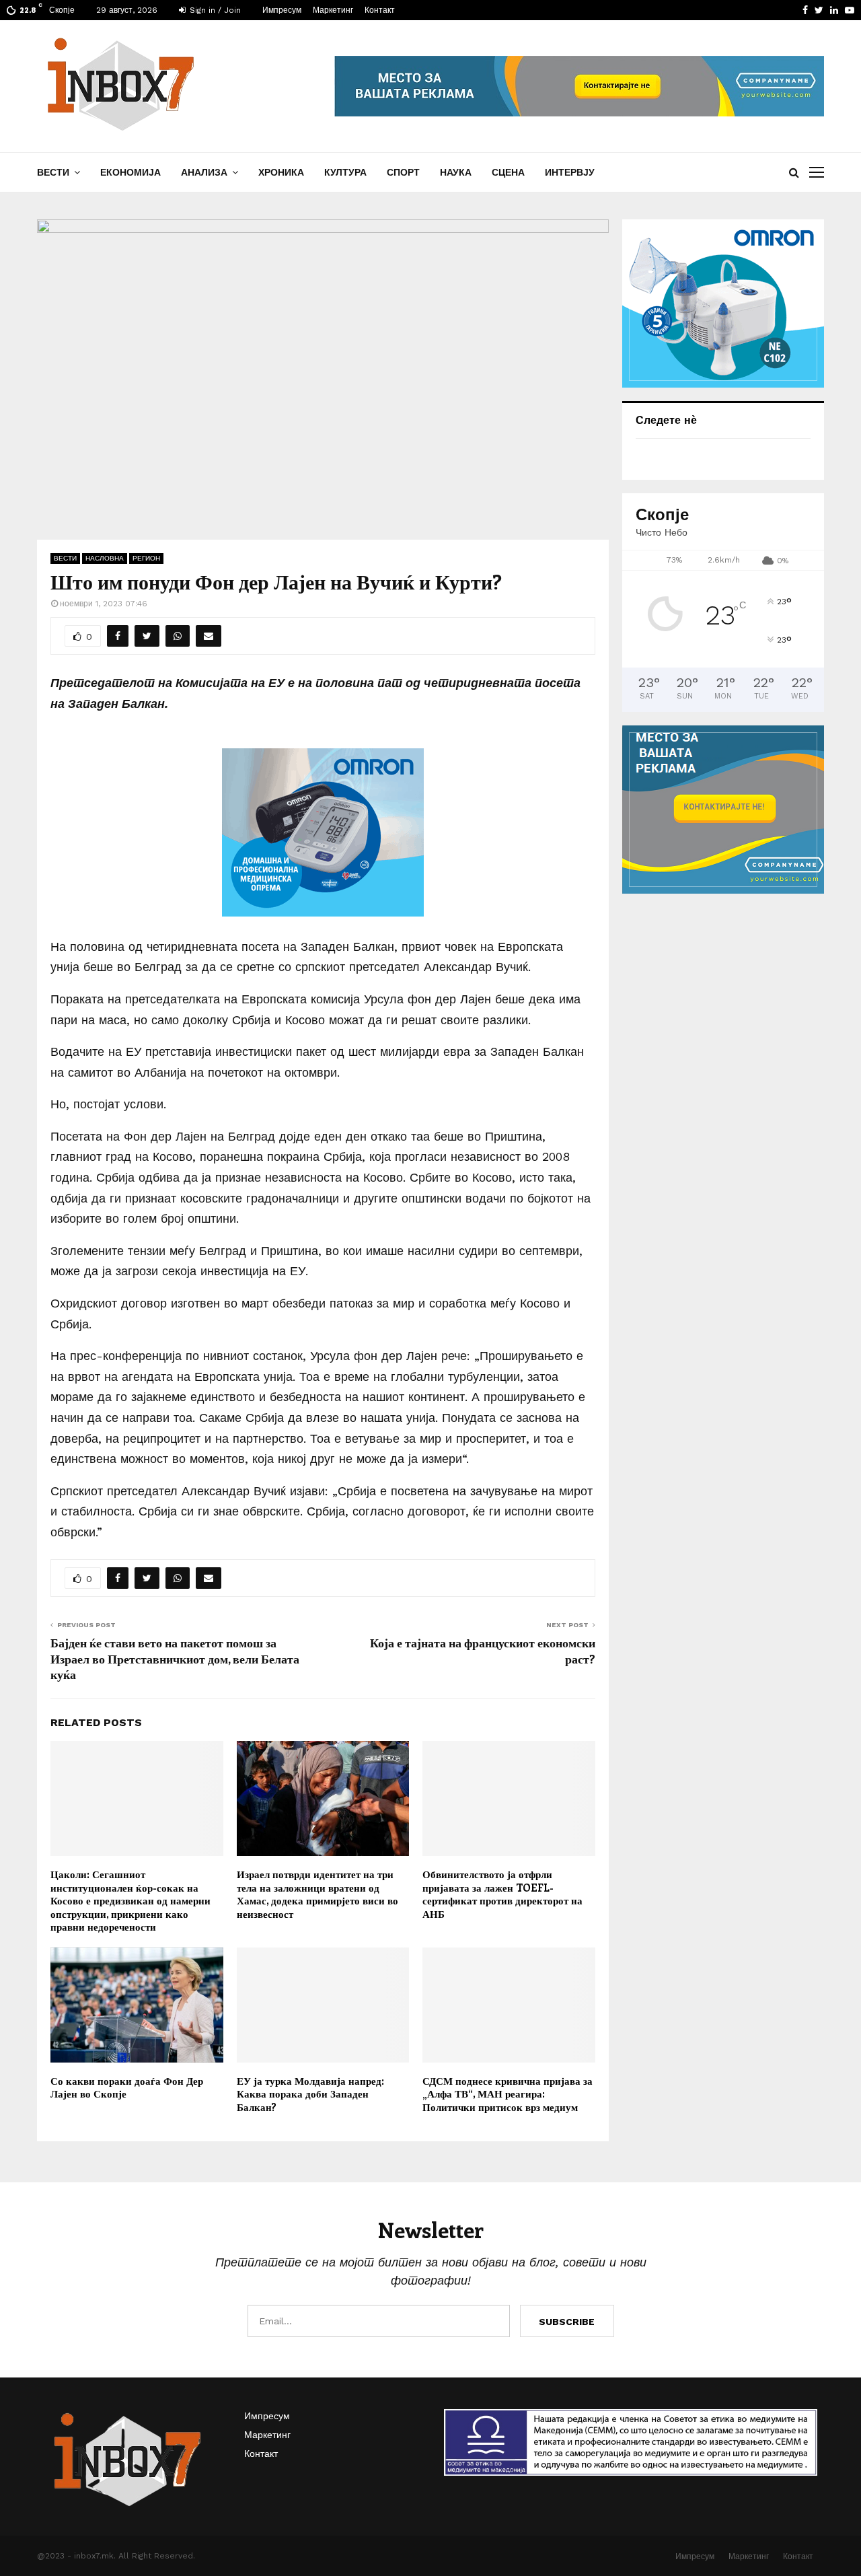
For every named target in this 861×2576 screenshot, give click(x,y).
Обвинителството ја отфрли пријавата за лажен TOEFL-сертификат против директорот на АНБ (502, 1894)
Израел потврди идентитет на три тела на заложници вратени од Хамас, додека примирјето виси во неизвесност (317, 1894)
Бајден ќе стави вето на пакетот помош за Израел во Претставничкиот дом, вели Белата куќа (175, 1659)
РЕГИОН (146, 558)
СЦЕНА (508, 172)
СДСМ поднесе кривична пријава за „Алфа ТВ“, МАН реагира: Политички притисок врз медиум (508, 2094)
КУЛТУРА (345, 172)
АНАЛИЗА (204, 172)
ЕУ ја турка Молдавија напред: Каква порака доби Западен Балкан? (310, 2094)
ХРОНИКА (281, 172)
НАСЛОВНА (105, 558)
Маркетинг (333, 10)
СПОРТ (403, 172)
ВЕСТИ (53, 172)
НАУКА (456, 172)
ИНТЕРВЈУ (570, 172)
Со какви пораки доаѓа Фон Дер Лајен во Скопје (127, 2087)
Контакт (380, 10)
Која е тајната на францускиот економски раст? (483, 1651)
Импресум (282, 10)
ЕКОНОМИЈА (130, 172)
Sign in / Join (214, 10)
